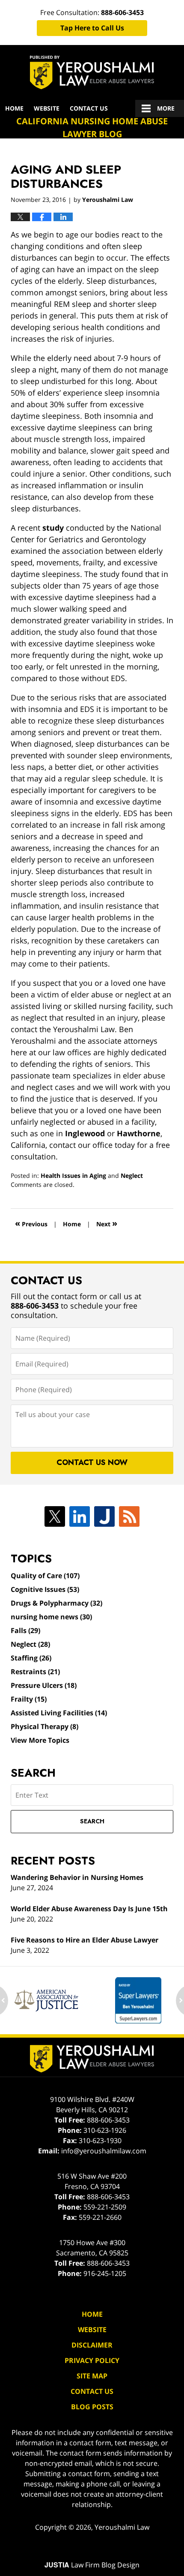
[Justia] (104, 1516)
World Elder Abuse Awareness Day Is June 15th (89, 1909)
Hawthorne (139, 1133)
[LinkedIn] (80, 1516)
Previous (31, 1223)
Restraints (35, 1672)
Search (92, 1821)
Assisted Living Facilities (59, 1713)
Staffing (31, 1658)
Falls (25, 1630)
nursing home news (51, 1617)
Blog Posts (92, 2407)
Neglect (132, 1175)
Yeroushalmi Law (122, 2527)
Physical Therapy (45, 1726)
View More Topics (40, 1740)
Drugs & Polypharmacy (56, 1603)
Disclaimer (92, 2345)
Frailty (29, 1699)
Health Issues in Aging (73, 1175)
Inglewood (85, 1133)
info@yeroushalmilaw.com (104, 2151)
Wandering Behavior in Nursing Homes (77, 1877)
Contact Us (89, 108)
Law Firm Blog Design (92, 2565)
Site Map (92, 2376)
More (166, 108)
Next (107, 1223)
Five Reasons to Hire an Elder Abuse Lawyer (85, 1940)
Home (14, 108)
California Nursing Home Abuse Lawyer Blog (92, 72)
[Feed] (129, 1516)
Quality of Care (45, 1576)
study (53, 528)
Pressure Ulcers (44, 1685)
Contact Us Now (92, 1462)
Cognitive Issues (45, 1589)
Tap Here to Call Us (92, 28)
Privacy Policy (92, 2360)
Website (47, 108)
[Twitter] (55, 1516)
